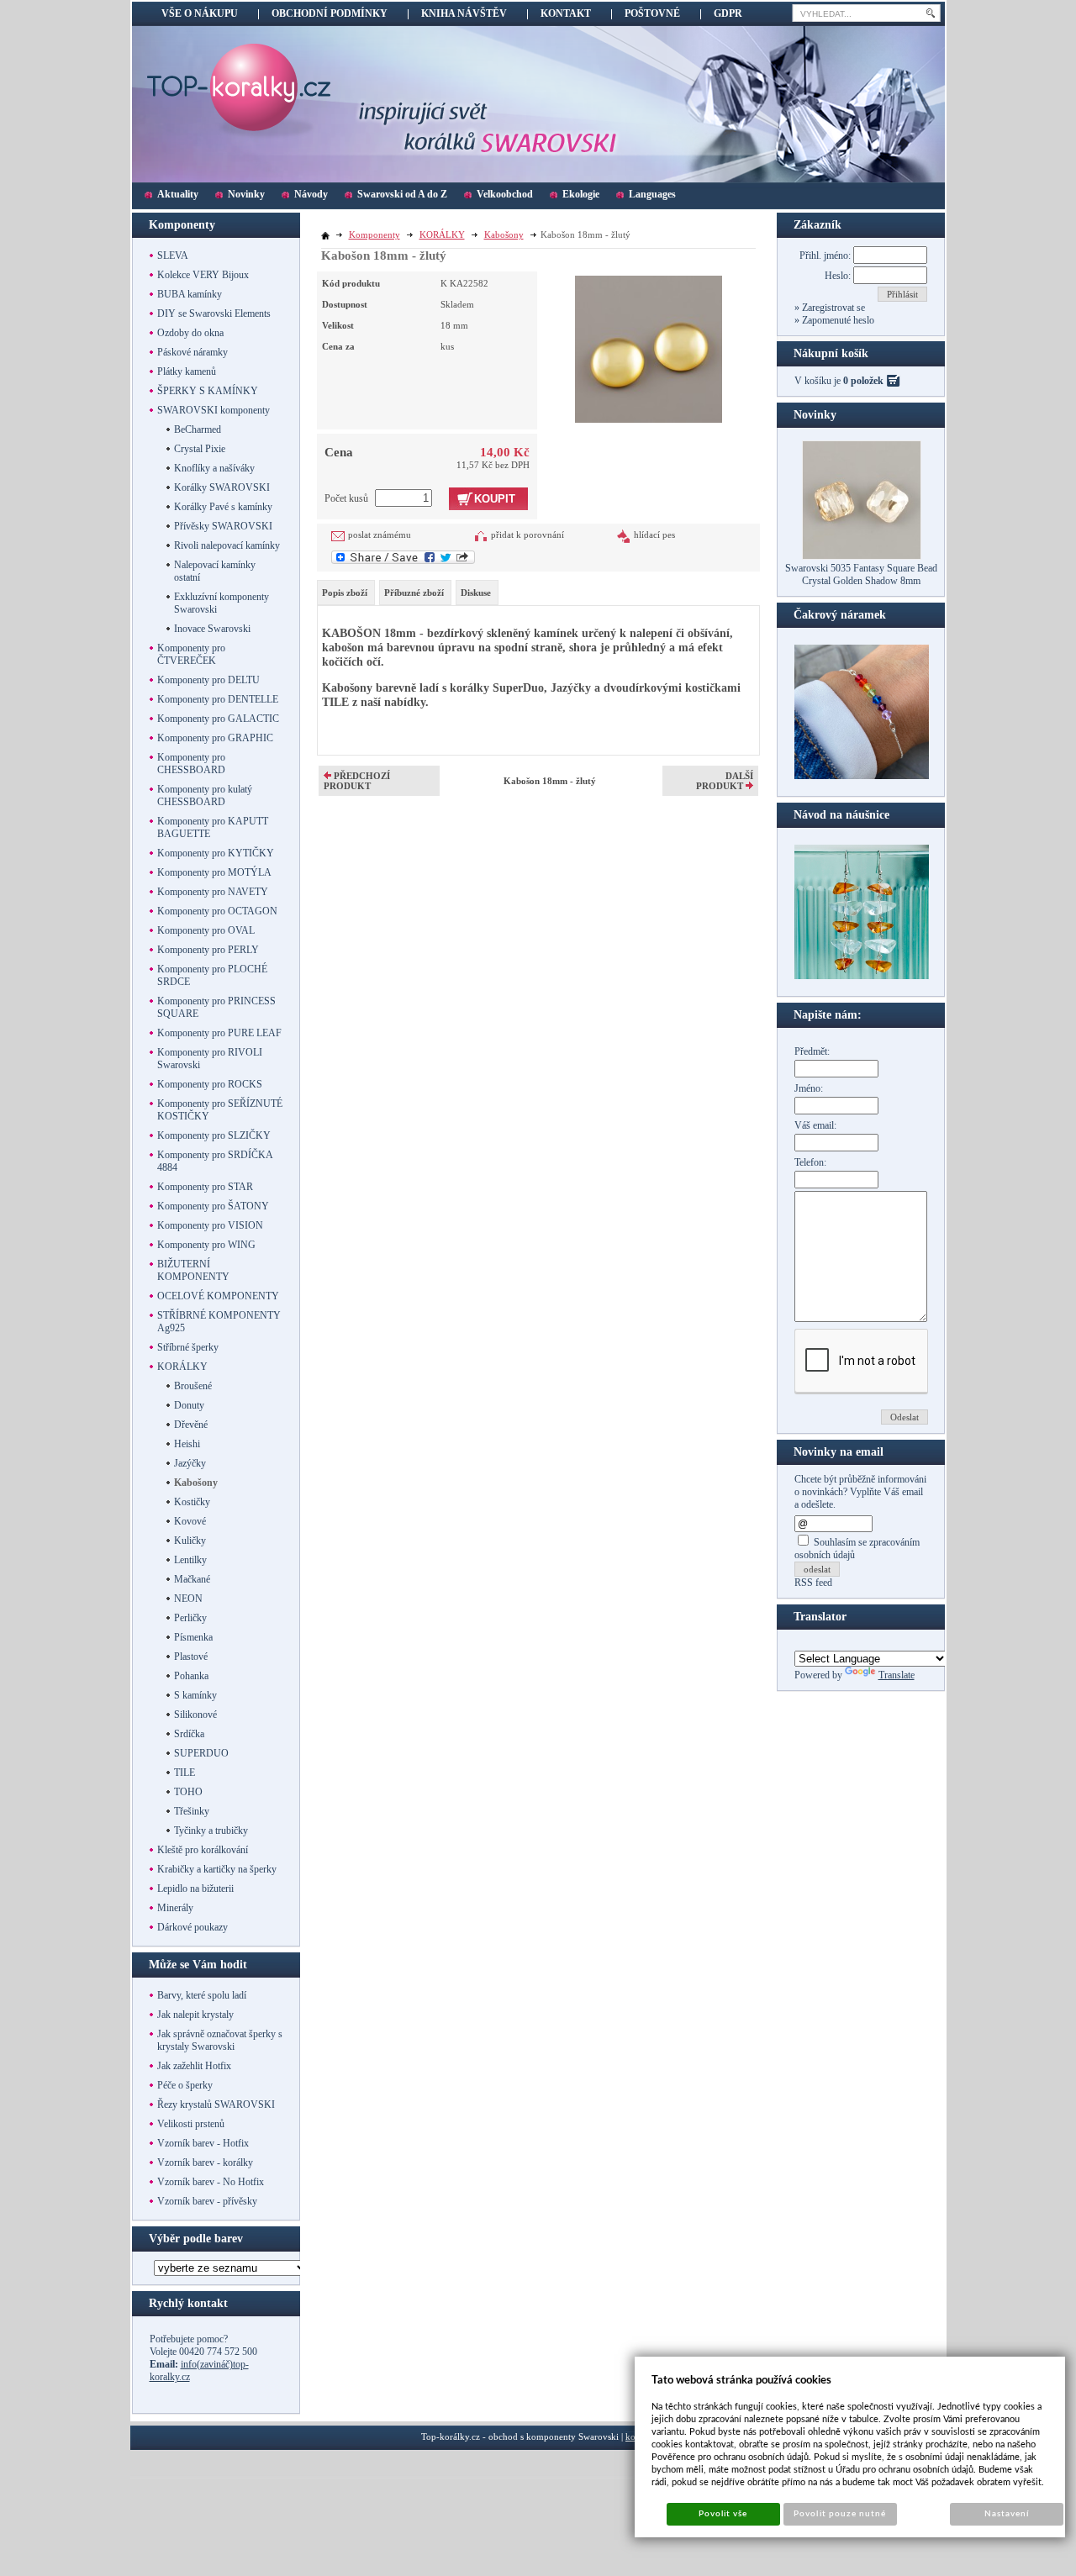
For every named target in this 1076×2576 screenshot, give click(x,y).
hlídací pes (654, 535)
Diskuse (476, 593)
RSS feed (813, 1583)
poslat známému (380, 535)
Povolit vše (723, 2514)
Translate (897, 1675)
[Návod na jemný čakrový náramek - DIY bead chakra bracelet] (862, 776)
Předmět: (812, 1051)
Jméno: (809, 1088)
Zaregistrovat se (832, 308)
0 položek (863, 381)
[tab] (346, 593)
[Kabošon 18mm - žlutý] (649, 347)
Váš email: (815, 1125)
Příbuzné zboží (414, 593)
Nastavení (1007, 2514)
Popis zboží (345, 593)
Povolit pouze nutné (840, 2514)
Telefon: (810, 1162)
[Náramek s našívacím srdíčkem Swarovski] (862, 976)
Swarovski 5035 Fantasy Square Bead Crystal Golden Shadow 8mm (861, 574)
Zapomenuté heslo (837, 320)
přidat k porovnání (527, 535)
